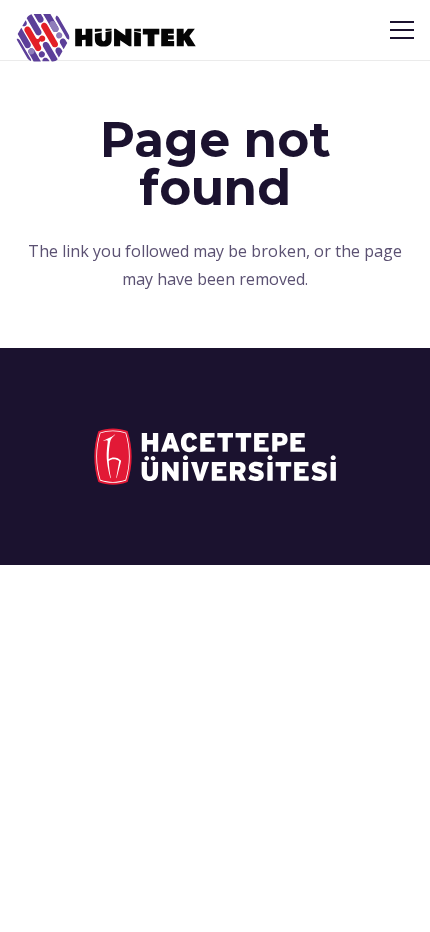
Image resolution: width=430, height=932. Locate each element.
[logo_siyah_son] (106, 38)
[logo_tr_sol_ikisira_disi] (215, 456)
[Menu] (402, 30)
